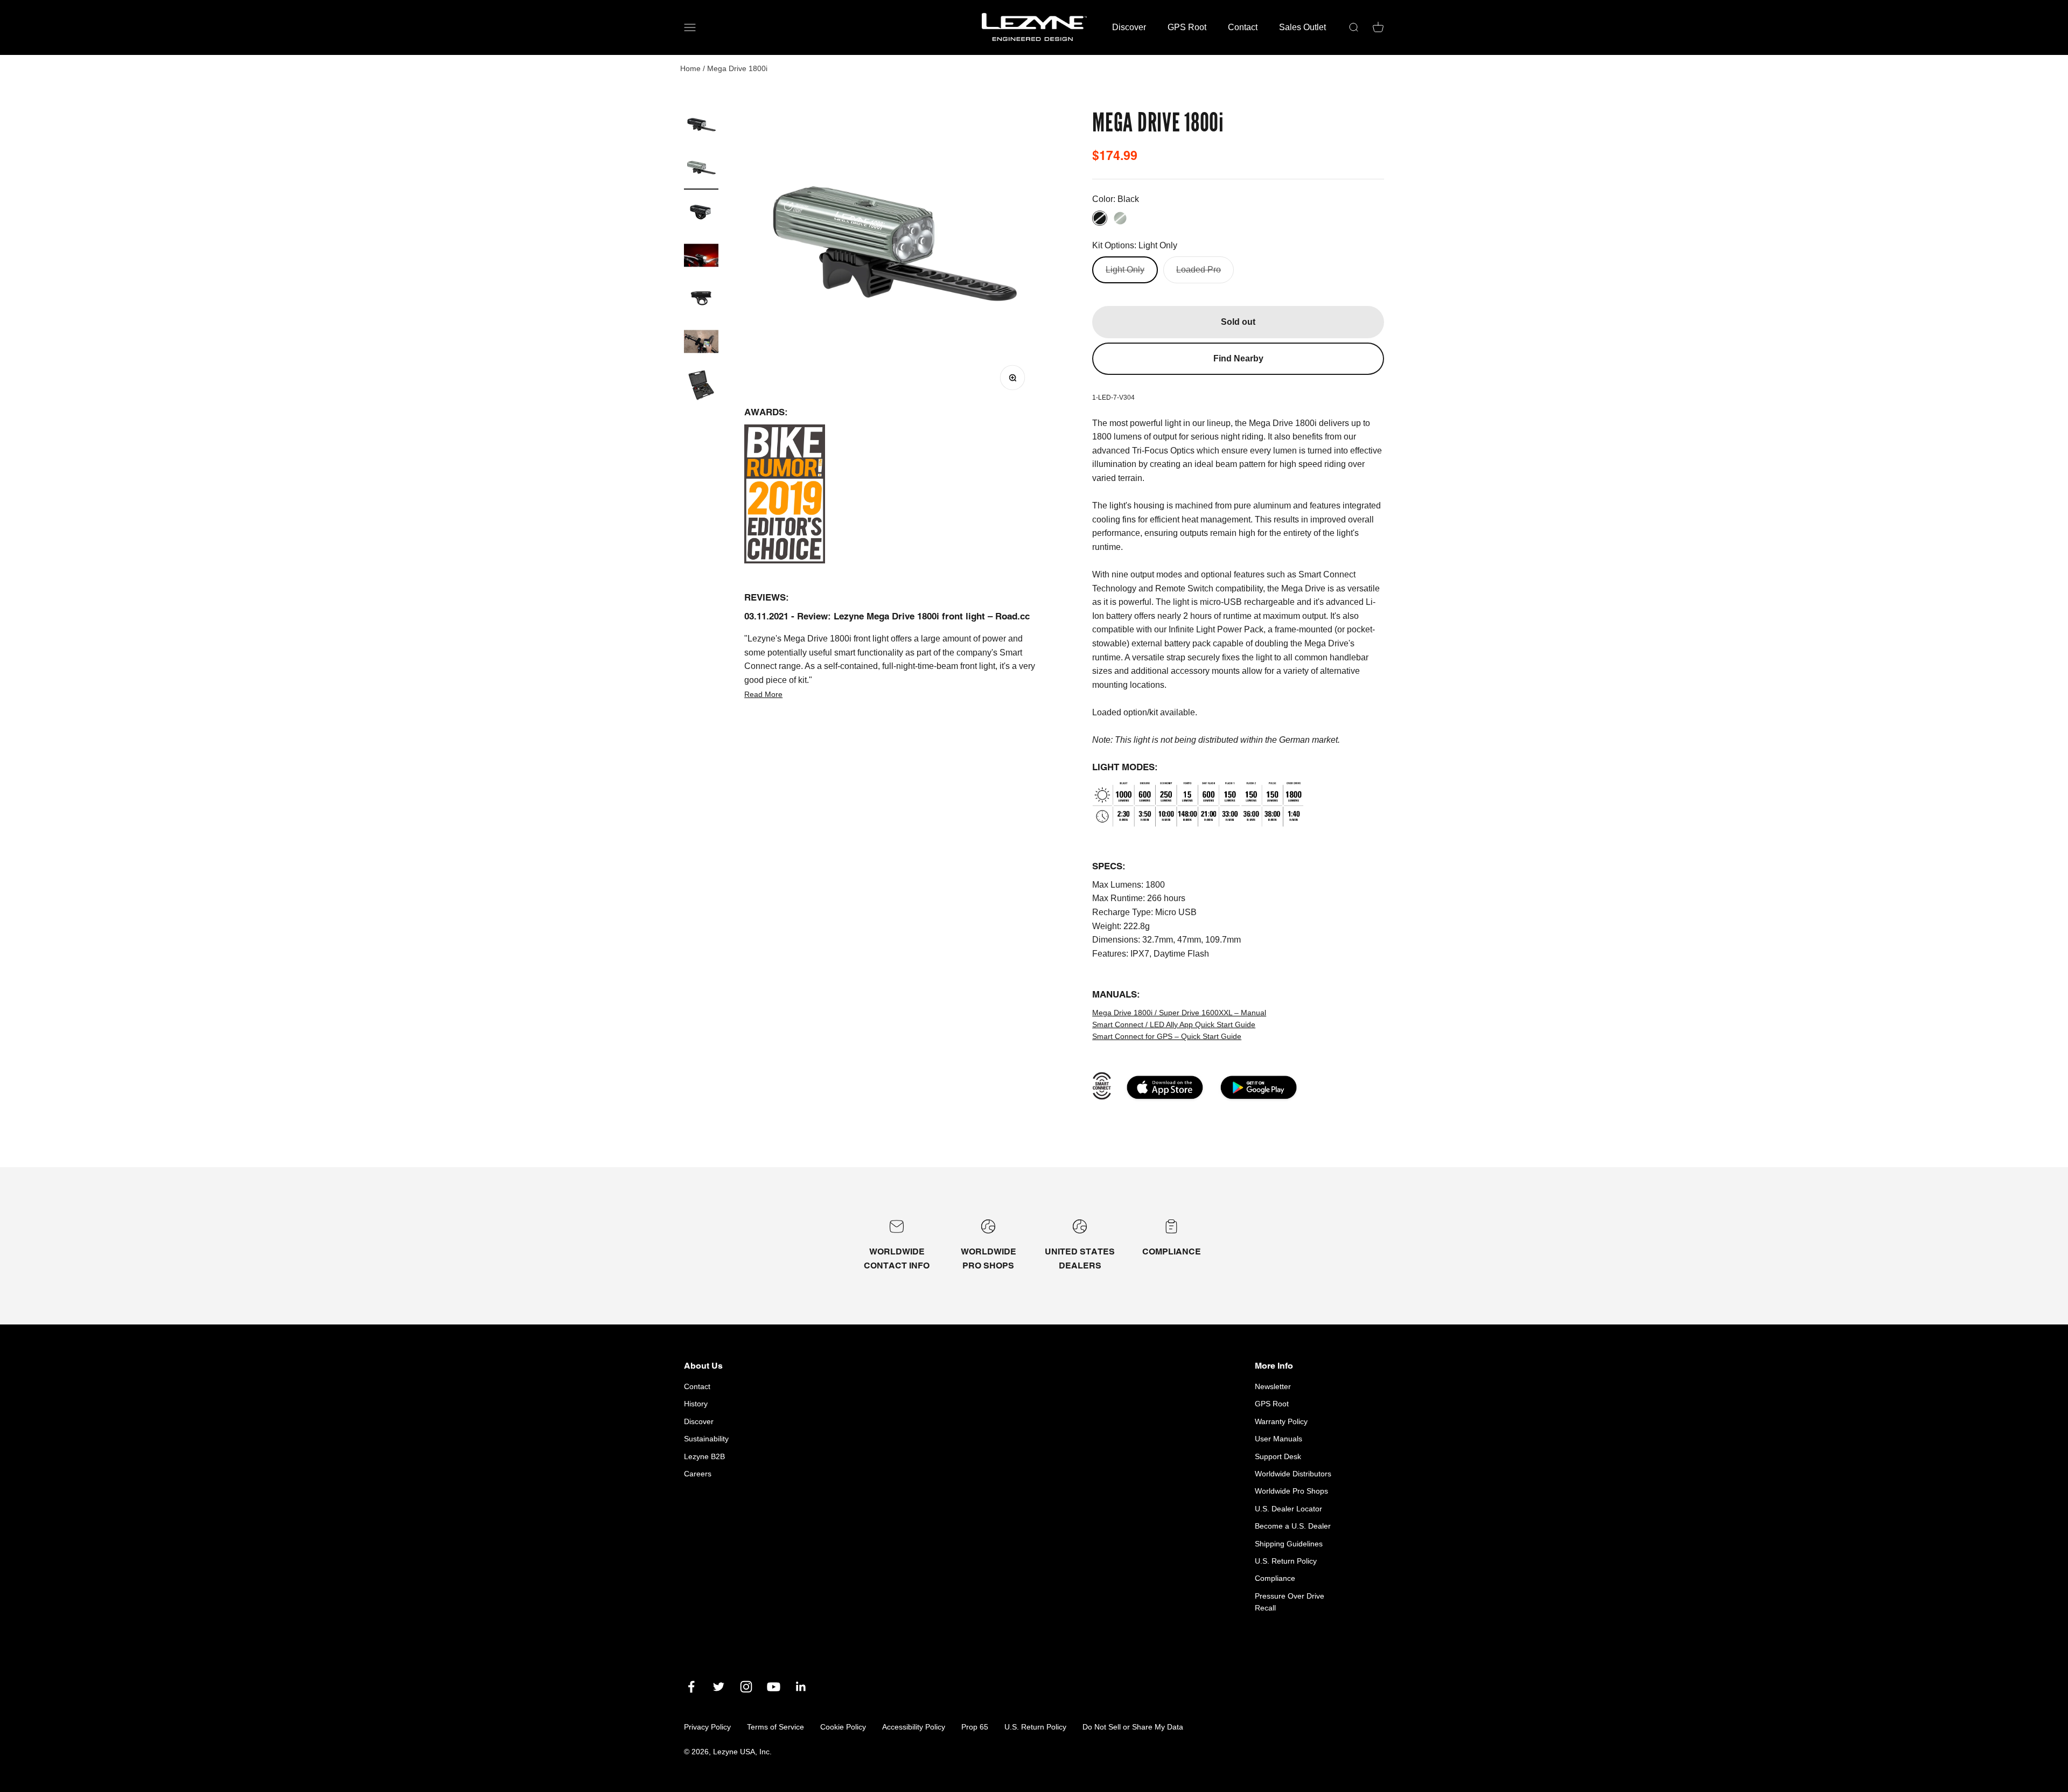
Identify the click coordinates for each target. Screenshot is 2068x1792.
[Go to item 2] (701, 171)
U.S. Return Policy (1286, 1561)
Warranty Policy (1281, 1421)
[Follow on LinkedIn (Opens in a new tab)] (801, 1687)
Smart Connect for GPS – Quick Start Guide (1167, 1036)
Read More (763, 694)
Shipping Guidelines (1289, 1544)
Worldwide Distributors (1293, 1474)
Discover (1129, 27)
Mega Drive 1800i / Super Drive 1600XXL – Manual (1179, 1013)
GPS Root (1187, 27)
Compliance (1275, 1578)
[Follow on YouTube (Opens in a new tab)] (774, 1687)
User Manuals (1278, 1439)
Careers (698, 1474)
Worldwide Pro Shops (1291, 1491)
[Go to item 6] (701, 300)
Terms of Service (775, 1727)
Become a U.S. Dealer (1293, 1526)
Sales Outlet (1302, 27)
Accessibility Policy (914, 1727)
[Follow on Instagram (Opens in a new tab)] (746, 1687)
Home (690, 68)
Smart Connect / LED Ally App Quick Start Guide (1174, 1024)
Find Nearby (1238, 358)
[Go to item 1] (701, 128)
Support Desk (1278, 1456)
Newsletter (1273, 1386)
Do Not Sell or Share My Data (1133, 1727)
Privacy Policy (707, 1727)
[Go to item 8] (701, 386)
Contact (1243, 27)
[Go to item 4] (701, 214)
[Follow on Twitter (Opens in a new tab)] (719, 1687)
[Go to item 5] (701, 257)
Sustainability (706, 1439)
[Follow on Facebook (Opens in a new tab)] (691, 1687)
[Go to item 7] (701, 343)
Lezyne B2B (704, 1456)
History (696, 1404)
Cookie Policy (843, 1727)
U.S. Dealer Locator (1288, 1509)
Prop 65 (975, 1727)
